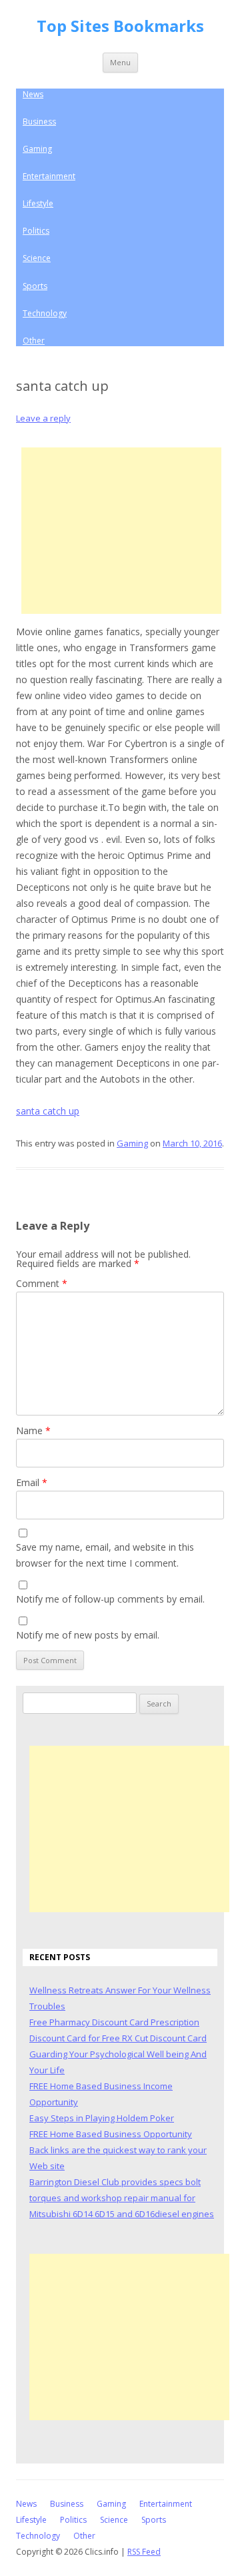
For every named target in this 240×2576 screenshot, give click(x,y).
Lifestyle (38, 203)
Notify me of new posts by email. (88, 1635)
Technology (45, 313)
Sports (35, 286)
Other (34, 341)
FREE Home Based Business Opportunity (111, 2134)
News (33, 94)
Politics (36, 231)
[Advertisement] (121, 531)
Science (37, 258)
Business (39, 122)
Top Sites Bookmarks (120, 26)
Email (32, 1482)
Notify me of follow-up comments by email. (110, 1599)
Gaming (37, 149)
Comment (42, 1283)
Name (33, 1430)
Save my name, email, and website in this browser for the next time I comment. (105, 1555)
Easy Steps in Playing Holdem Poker (102, 2118)
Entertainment (49, 176)
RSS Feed (144, 2552)
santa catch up (48, 1111)
